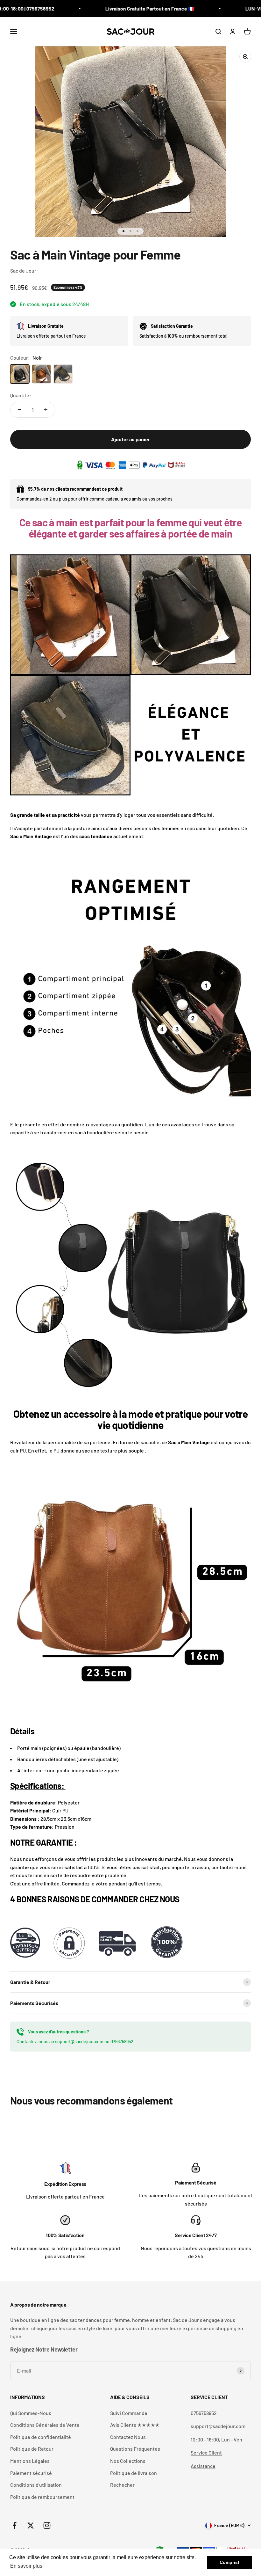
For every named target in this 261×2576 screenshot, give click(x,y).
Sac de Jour (23, 271)
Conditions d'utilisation (36, 2485)
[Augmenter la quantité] (46, 410)
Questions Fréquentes (135, 2449)
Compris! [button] (229, 2562)
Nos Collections (128, 2461)
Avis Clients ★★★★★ (135, 2425)
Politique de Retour (32, 2449)
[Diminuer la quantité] (20, 410)
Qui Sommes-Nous (31, 2413)
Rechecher (122, 2485)
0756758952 (122, 2042)
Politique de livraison (134, 2473)
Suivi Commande (129, 2413)
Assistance (203, 2466)
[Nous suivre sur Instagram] (47, 2525)
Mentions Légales (30, 2461)
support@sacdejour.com (79, 2042)
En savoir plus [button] (26, 2566)
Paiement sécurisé (31, 2473)
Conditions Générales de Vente (45, 2425)
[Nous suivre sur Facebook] (14, 2525)
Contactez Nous (128, 2437)
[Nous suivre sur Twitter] (31, 2525)
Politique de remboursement (42, 2497)
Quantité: (21, 395)
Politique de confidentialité (41, 2437)
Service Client (206, 2452)
